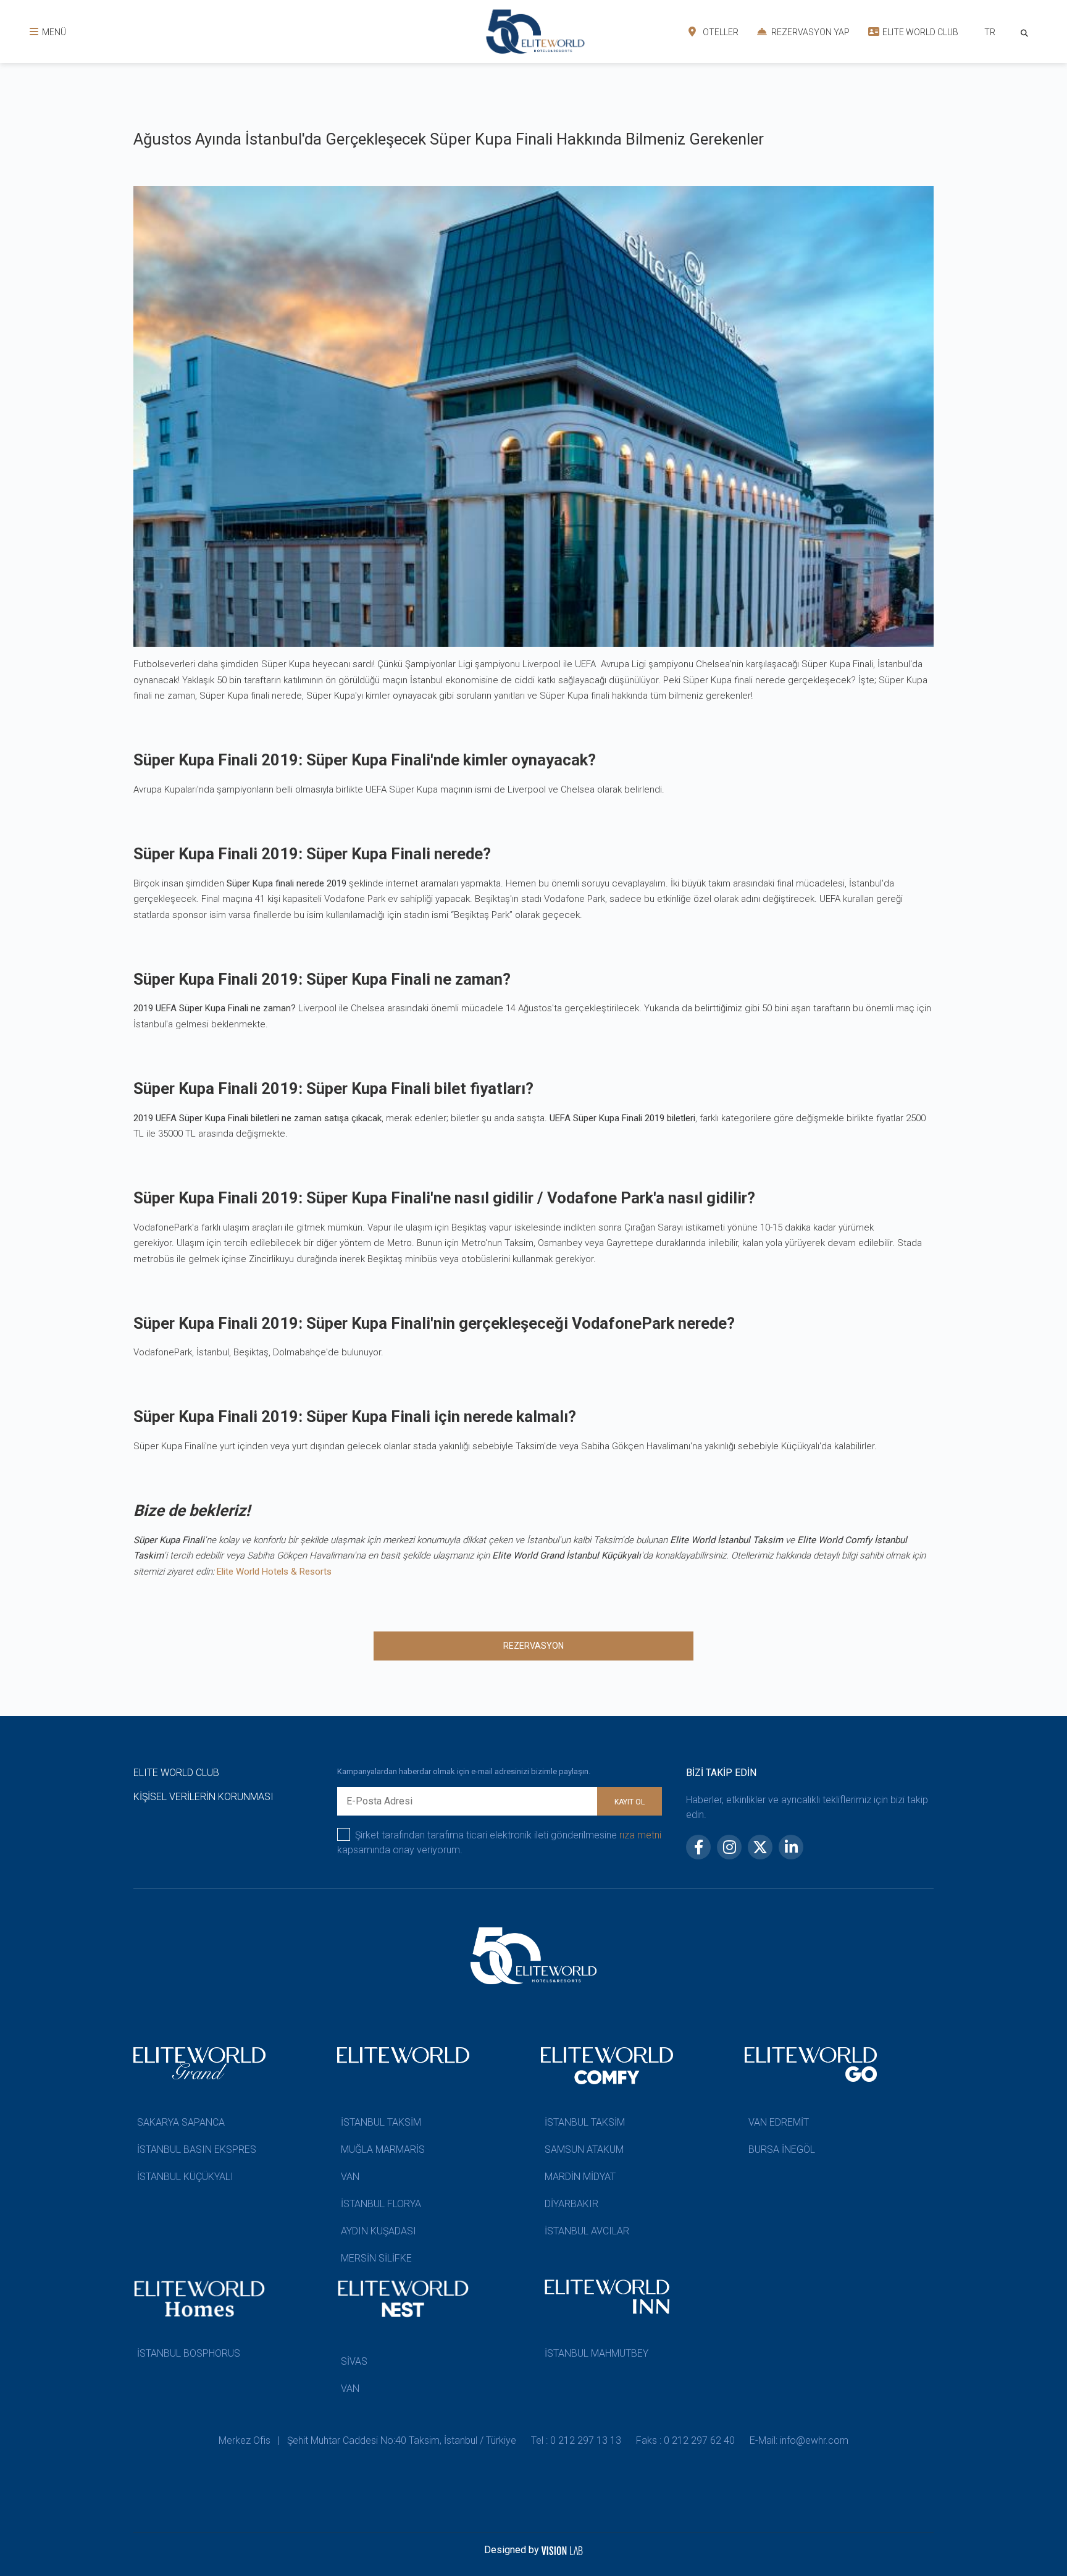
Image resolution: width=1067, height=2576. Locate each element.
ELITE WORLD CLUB (919, 32)
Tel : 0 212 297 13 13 (576, 2440)
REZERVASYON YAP (810, 32)
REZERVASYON (533, 1646)
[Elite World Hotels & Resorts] (1027, 32)
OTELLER (720, 32)
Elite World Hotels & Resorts (274, 1572)
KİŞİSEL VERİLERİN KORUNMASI (203, 1797)
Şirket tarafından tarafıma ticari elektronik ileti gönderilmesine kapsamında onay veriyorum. (499, 1842)
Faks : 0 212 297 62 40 (685, 2440)
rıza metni (640, 1835)
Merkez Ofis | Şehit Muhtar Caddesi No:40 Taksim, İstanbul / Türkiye (367, 2440)
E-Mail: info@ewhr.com (799, 2440)
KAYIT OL (630, 1802)
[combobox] (990, 34)
